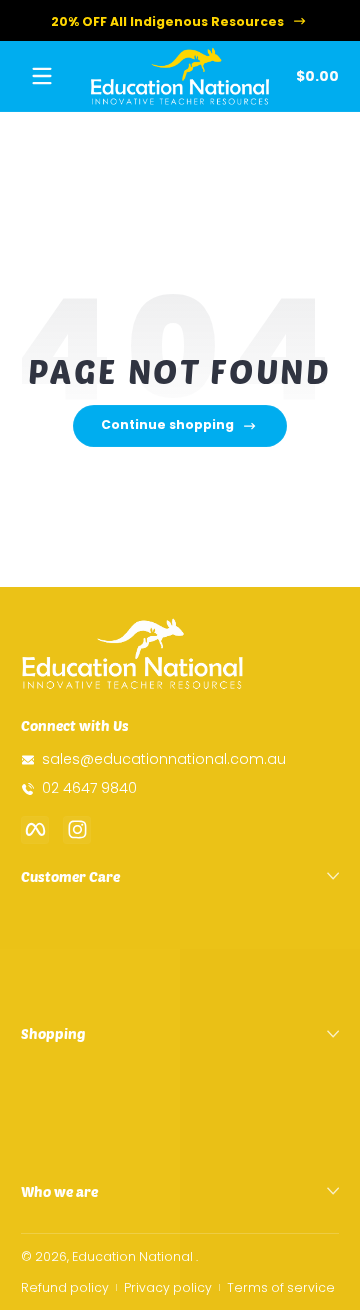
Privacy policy (168, 1287)
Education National (132, 1256)
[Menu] (42, 76)
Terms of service (281, 1287)
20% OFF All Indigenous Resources (167, 20)
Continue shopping (167, 424)
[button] (314, 76)
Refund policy (65, 1287)
